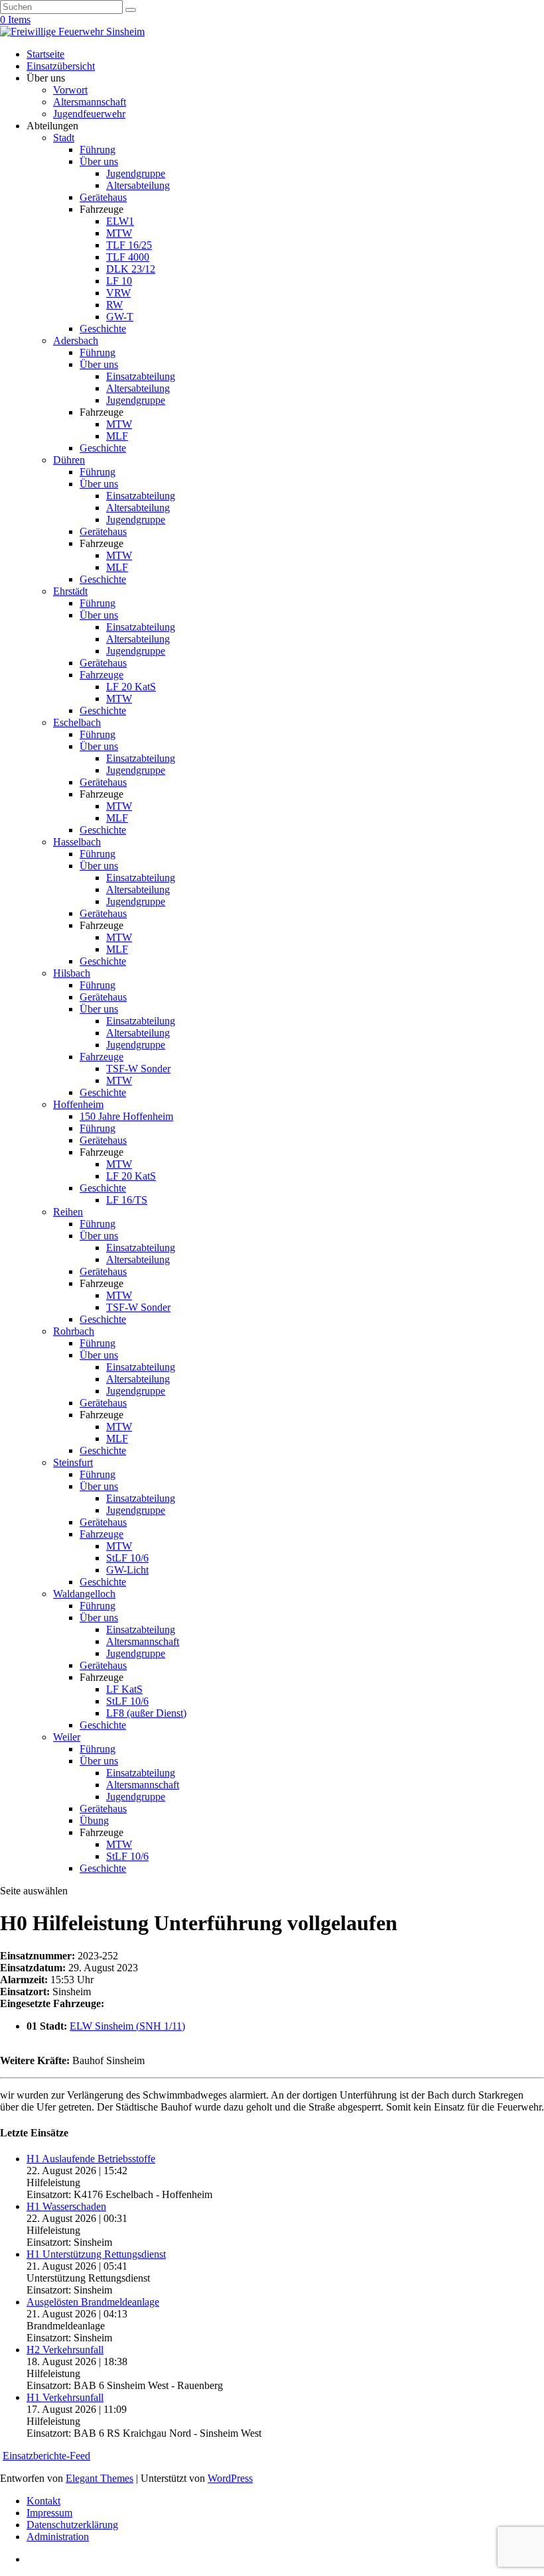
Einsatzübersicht (61, 66)
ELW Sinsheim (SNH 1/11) (127, 2026)
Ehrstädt (70, 591)
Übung (94, 1820)
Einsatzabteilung (141, 376)
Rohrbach (74, 1331)
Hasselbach (77, 842)
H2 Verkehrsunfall (65, 2350)
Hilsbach (72, 973)
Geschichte (103, 329)
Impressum (49, 2513)
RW (114, 305)
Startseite (45, 54)
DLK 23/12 (131, 269)
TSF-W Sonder (138, 1069)
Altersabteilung (138, 185)
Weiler (67, 1737)
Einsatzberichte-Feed (46, 2456)
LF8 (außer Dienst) (146, 1713)
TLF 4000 (128, 257)
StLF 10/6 (127, 1558)
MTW (119, 233)
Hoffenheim (78, 1104)
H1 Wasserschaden (66, 2206)
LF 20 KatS (131, 687)
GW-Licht (127, 1570)
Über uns (99, 161)
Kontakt (43, 2501)
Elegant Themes (100, 2478)
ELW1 (120, 221)
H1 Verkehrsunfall (65, 2397)
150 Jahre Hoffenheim (126, 1116)
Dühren (69, 460)
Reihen (68, 1212)
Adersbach (76, 340)
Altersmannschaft (90, 102)
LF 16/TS (127, 1200)
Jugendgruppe (136, 173)
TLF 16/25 (129, 245)
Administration (58, 2537)
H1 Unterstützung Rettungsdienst (96, 2254)
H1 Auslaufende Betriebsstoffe (91, 2159)
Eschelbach (77, 722)
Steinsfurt (73, 1462)
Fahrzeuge (102, 675)
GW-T (120, 317)
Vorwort (70, 90)
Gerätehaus (103, 197)
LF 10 (119, 281)
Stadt (64, 138)
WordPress (230, 2478)
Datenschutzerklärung (72, 2525)
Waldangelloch (84, 1594)
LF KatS (124, 1689)
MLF (117, 436)
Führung (98, 150)
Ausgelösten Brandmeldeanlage (93, 2302)
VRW (118, 293)
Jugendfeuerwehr (89, 114)
